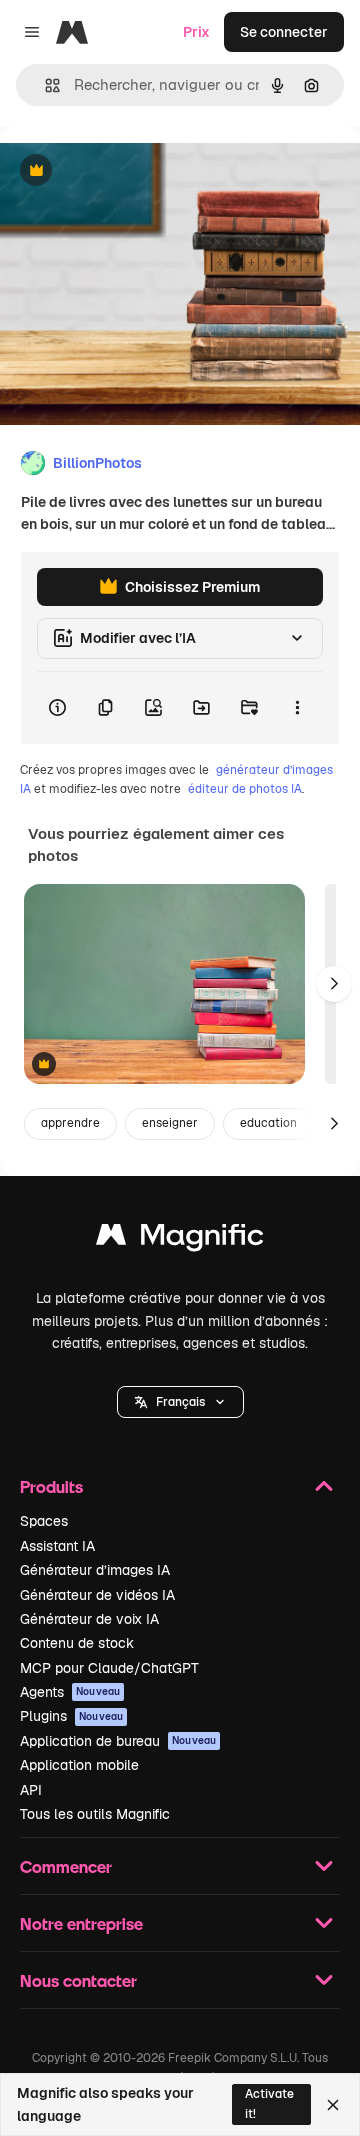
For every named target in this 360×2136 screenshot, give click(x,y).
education (268, 1123)
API (31, 1790)
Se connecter (284, 32)
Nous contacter (78, 1980)
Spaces (44, 1521)
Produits (51, 1486)
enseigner (170, 1123)
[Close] (333, 2105)
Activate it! (269, 2103)
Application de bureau (118, 1741)
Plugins (71, 1716)
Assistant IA (57, 1546)
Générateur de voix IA (89, 1619)
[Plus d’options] (297, 708)
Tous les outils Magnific (95, 1814)
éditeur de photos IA (245, 789)
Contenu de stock (77, 1643)
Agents (70, 1692)
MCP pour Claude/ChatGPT (109, 1668)
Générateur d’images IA (95, 1570)
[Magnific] (180, 1239)
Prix (196, 32)
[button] (180, 1402)
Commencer (66, 1866)
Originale (132, 171)
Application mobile (79, 1765)
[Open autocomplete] (44, 85)
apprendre (70, 1123)
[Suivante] (334, 984)
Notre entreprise (81, 1923)
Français (180, 1402)
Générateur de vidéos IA (97, 1595)
